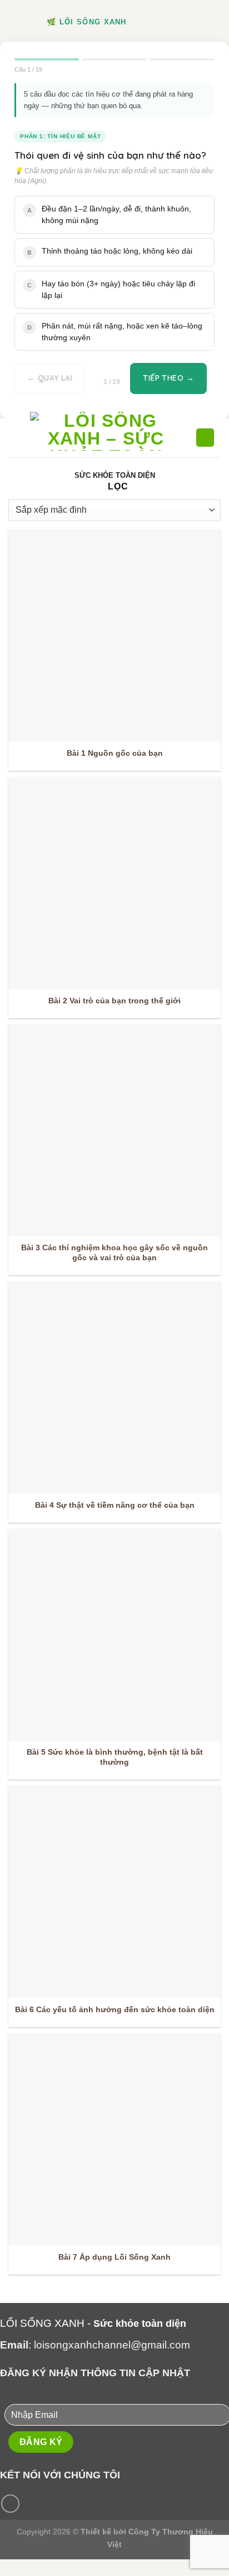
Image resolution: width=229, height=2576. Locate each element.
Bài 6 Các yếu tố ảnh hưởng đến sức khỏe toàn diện (115, 2010)
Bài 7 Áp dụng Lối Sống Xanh (114, 2257)
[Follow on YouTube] (10, 2504)
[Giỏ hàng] (205, 438)
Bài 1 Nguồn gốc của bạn (115, 753)
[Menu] (15, 438)
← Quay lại (50, 378)
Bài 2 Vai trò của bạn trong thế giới (114, 1001)
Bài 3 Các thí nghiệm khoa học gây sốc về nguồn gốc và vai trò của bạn (114, 1253)
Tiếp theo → (168, 378)
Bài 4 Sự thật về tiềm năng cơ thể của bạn (115, 1505)
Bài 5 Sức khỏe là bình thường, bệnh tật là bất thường (115, 1757)
